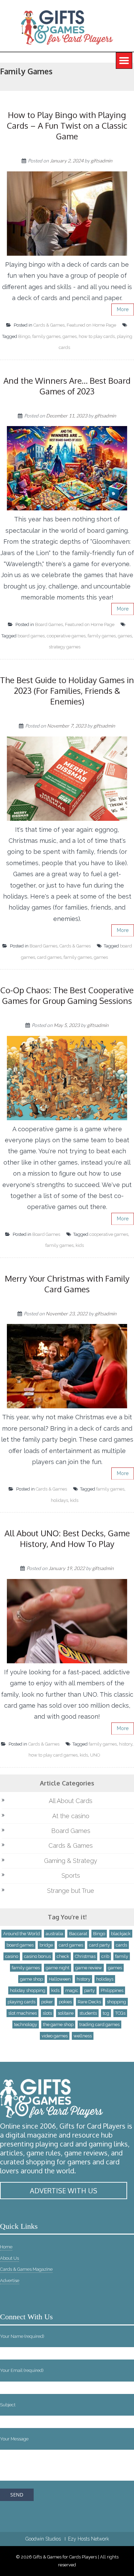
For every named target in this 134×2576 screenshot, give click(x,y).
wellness (83, 2036)
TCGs (120, 2013)
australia (54, 1934)
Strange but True (71, 1891)
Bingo (24, 336)
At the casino (71, 1816)
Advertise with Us (64, 2191)
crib (105, 1956)
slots (47, 2013)
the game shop (58, 2024)
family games (46, 336)
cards (121, 1945)
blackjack (121, 1934)
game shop (31, 1979)
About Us (9, 2258)
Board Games (49, 624)
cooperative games (66, 636)
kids (80, 1245)
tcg (106, 2013)
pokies (65, 2002)
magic (72, 1990)
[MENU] (124, 61)
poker (47, 2002)
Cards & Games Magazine (26, 2269)
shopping (116, 2002)
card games (49, 957)
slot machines (23, 2013)
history (126, 1744)
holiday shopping (28, 1990)
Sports (71, 1875)
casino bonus (37, 1956)
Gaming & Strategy (71, 1861)
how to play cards (97, 336)
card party (99, 1945)
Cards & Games (49, 325)
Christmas (85, 1956)
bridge (46, 1945)
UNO (95, 1755)
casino (12, 1956)
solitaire (66, 2013)
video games (55, 2036)
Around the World (21, 1934)
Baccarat (78, 1934)
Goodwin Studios (43, 2539)
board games (31, 636)
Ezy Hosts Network (88, 2539)
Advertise (10, 2281)
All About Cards (71, 1801)
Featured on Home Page (91, 325)
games (70, 336)
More (123, 309)
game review (89, 1968)
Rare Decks (89, 2002)
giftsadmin (102, 161)
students (88, 2013)
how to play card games (53, 1755)
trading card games (99, 2024)
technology (26, 2024)
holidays (59, 1500)
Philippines (112, 1990)
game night (58, 1968)
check (63, 1956)
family (122, 1956)
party (90, 1990)
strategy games (65, 647)
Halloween (60, 1979)
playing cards (21, 2002)
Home (6, 2247)
